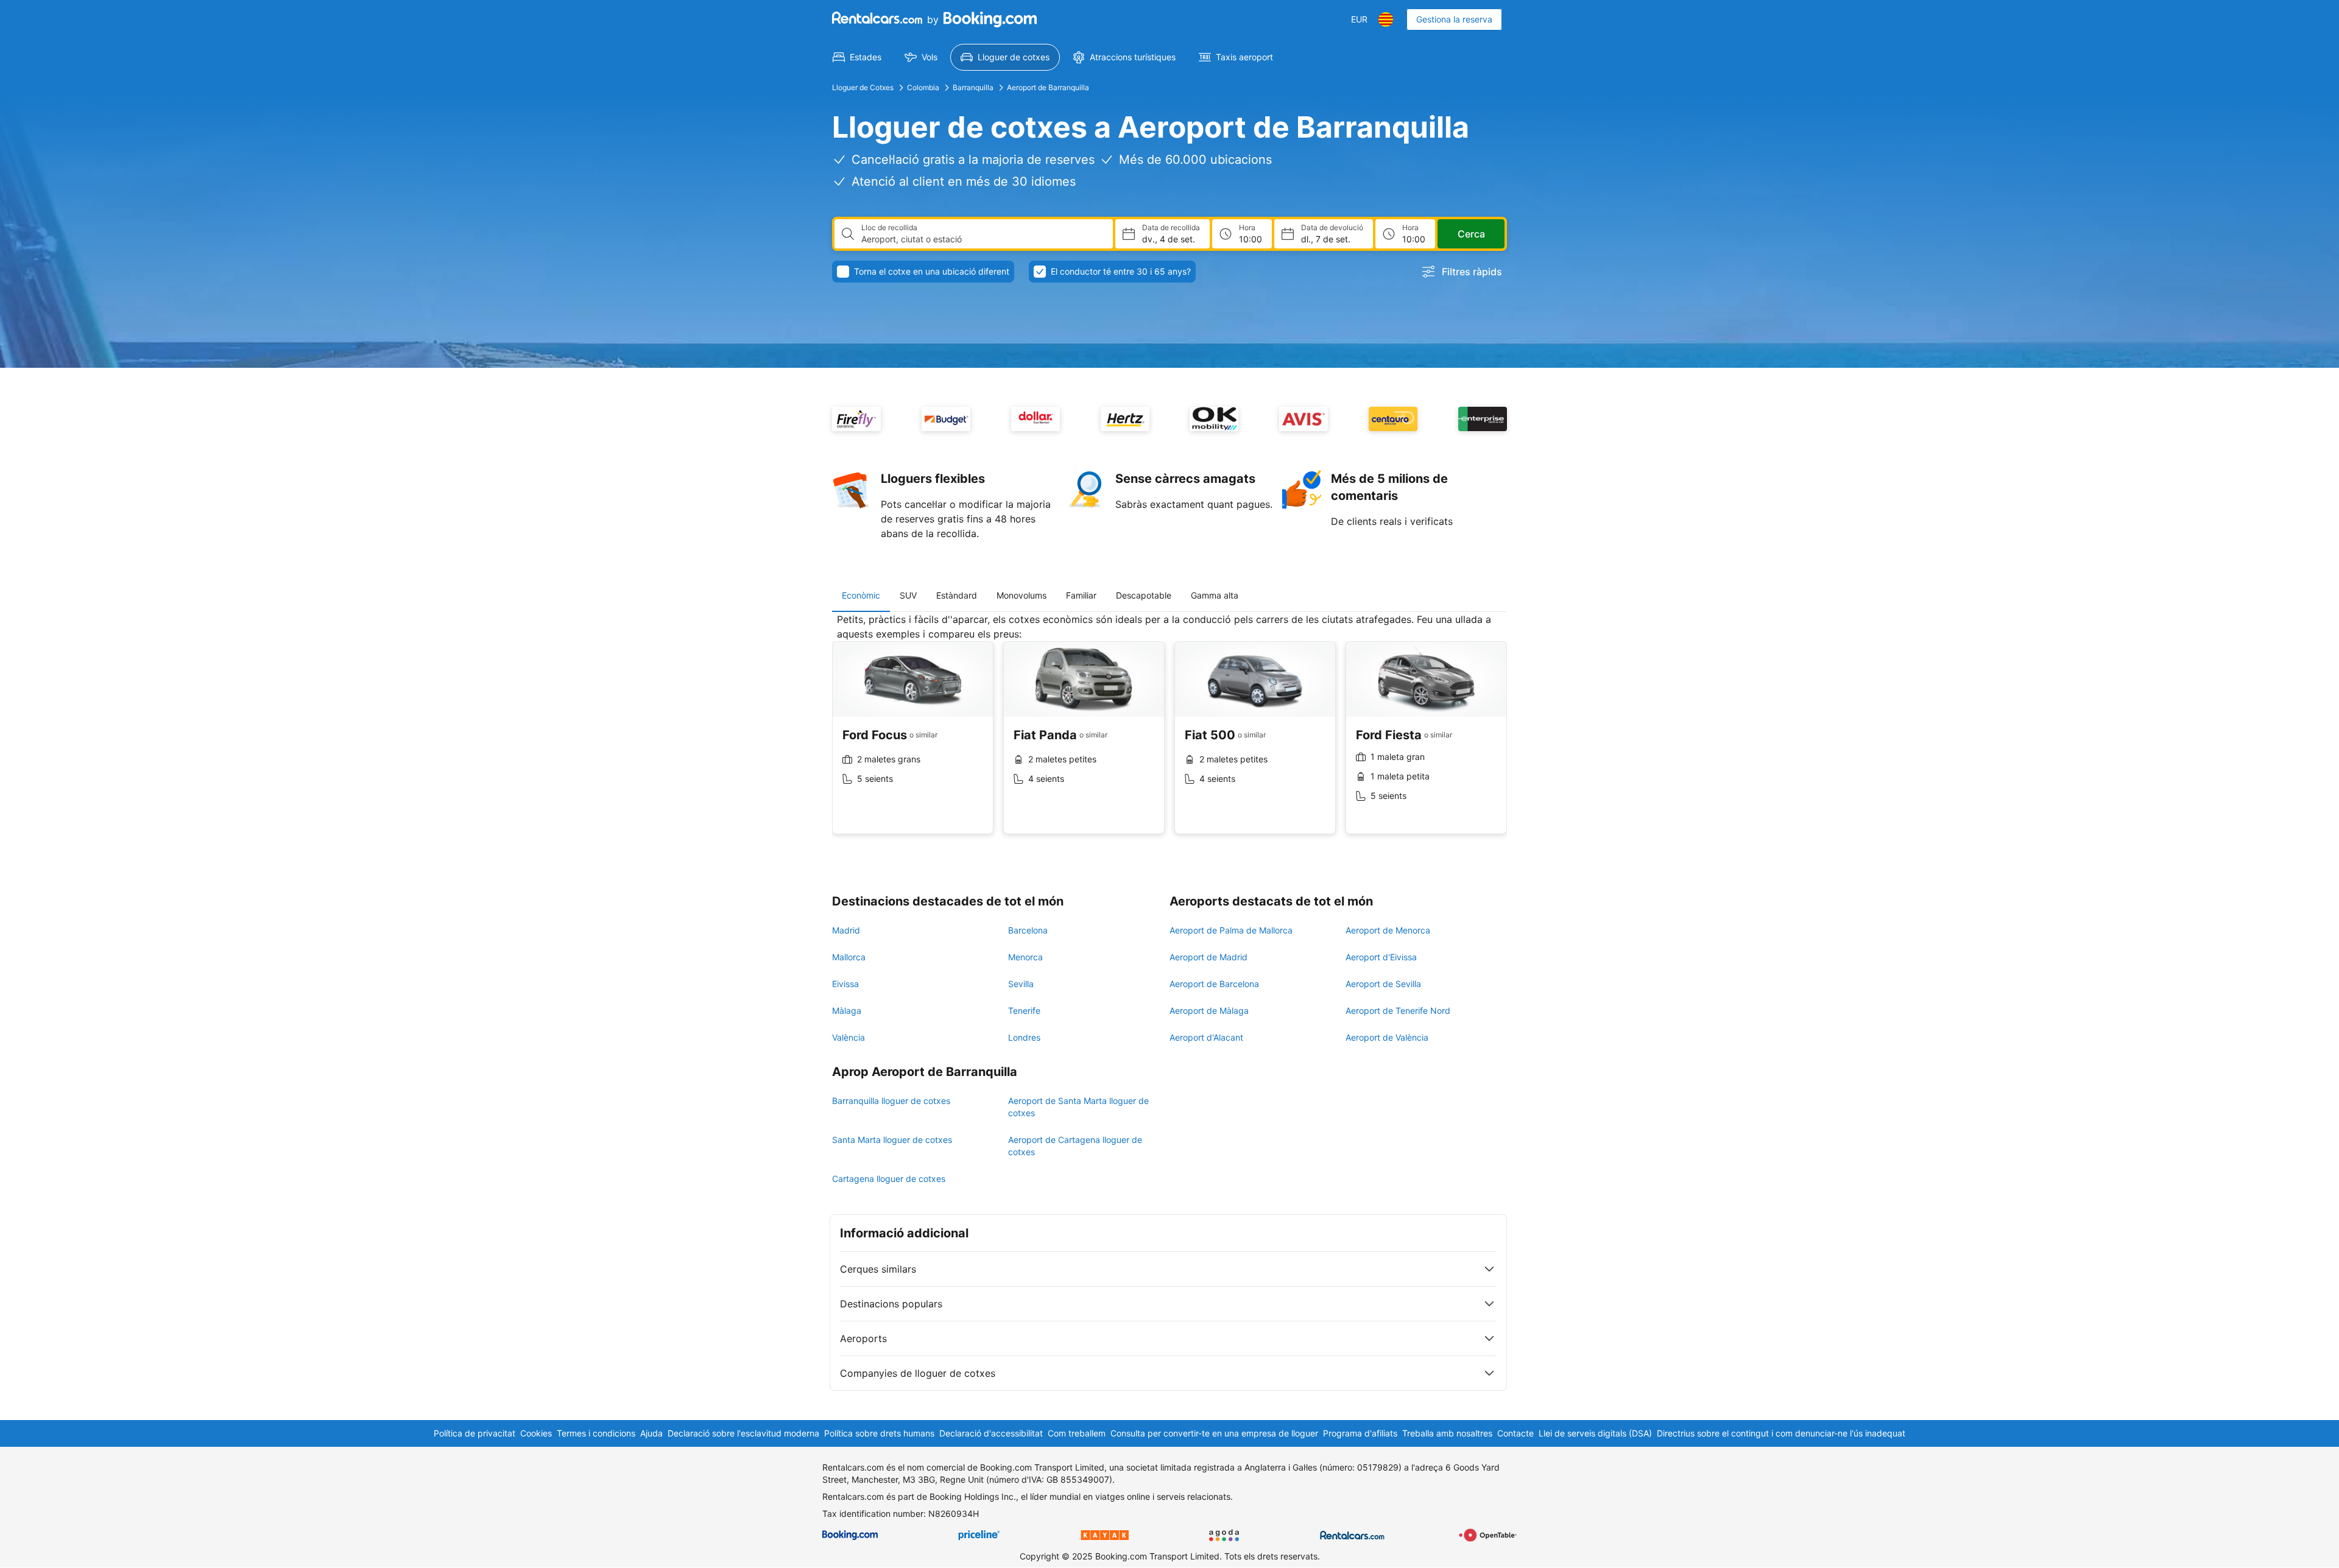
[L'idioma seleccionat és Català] (1386, 19)
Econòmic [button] (861, 595)
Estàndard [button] (957, 595)
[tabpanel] (1169, 733)
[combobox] (982, 239)
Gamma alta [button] (1215, 595)
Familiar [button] (1081, 595)
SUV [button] (908, 595)
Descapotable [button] (1144, 595)
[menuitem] (857, 57)
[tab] (861, 596)
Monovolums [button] (1021, 595)
